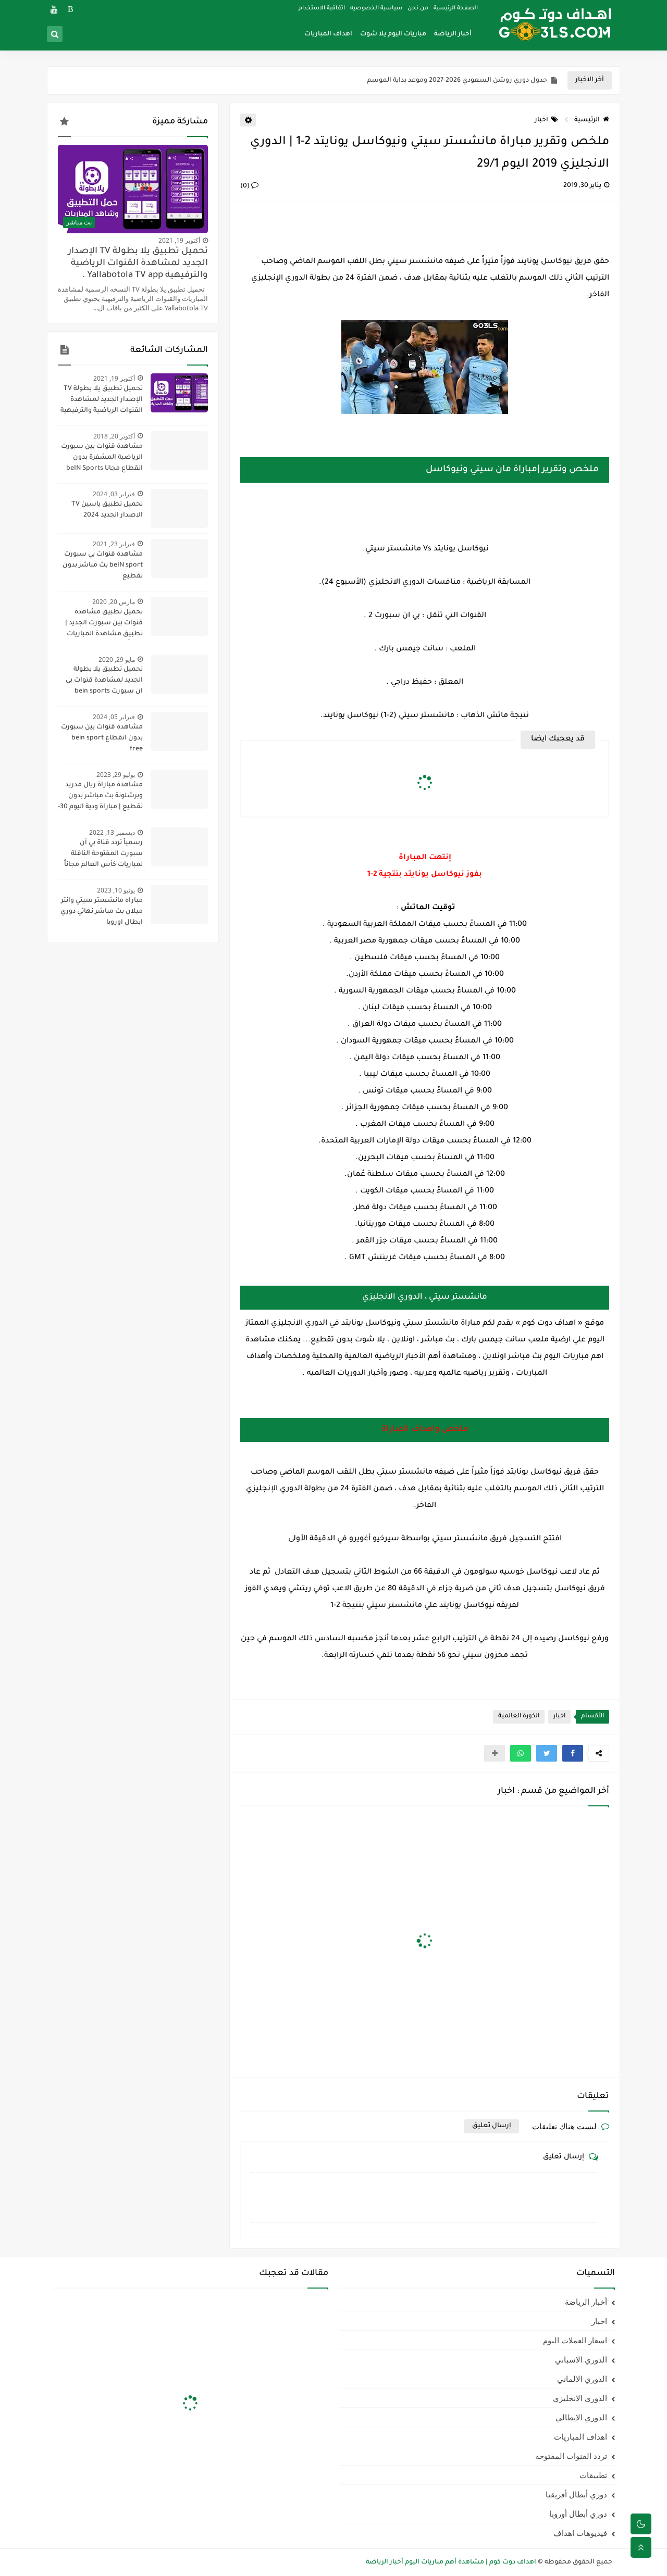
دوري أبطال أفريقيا (576, 2494)
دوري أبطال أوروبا (578, 2514)
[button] (573, 1753)
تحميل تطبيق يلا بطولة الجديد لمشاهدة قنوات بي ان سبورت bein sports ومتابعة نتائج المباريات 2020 (100, 682)
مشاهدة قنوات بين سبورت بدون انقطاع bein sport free (102, 738)
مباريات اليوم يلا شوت (393, 34)
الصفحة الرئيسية (456, 8)
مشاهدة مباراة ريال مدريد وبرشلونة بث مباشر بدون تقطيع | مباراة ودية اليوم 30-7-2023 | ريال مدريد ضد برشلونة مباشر (100, 797)
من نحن (418, 8)
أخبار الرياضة (453, 34)
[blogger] (71, 9)
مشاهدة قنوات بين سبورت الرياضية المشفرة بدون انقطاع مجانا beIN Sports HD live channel (102, 459)
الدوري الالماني (582, 2379)
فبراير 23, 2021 (114, 544)
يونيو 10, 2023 (116, 890)
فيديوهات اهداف (580, 2533)
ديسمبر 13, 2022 (112, 832)
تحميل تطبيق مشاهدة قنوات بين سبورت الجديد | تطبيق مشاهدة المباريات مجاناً (104, 624)
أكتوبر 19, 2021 (179, 240)
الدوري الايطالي (581, 2417)
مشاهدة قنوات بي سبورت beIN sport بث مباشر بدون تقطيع (103, 566)
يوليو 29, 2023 (116, 775)
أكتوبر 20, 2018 (114, 436)
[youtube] (54, 9)
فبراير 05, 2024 (114, 717)
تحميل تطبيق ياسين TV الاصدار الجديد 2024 (107, 510)
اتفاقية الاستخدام (322, 8)
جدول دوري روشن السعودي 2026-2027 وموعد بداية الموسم (457, 81)
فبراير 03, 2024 (114, 494)
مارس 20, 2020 (114, 602)
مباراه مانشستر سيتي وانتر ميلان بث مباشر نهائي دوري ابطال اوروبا (102, 912)
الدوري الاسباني (581, 2359)
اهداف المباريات (328, 34)
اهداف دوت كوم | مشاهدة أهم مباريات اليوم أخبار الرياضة (451, 2562)
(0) (246, 186)
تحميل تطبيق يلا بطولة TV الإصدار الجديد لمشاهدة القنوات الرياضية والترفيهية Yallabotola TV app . (138, 264)
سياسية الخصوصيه (376, 8)
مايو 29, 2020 (117, 659)
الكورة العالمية (519, 1717)
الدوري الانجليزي (580, 2398)
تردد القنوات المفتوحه (571, 2456)
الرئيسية (587, 120)
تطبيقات (593, 2475)
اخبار (541, 120)
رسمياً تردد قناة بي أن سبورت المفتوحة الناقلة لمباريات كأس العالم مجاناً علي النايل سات (103, 855)
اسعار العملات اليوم (575, 2340)
